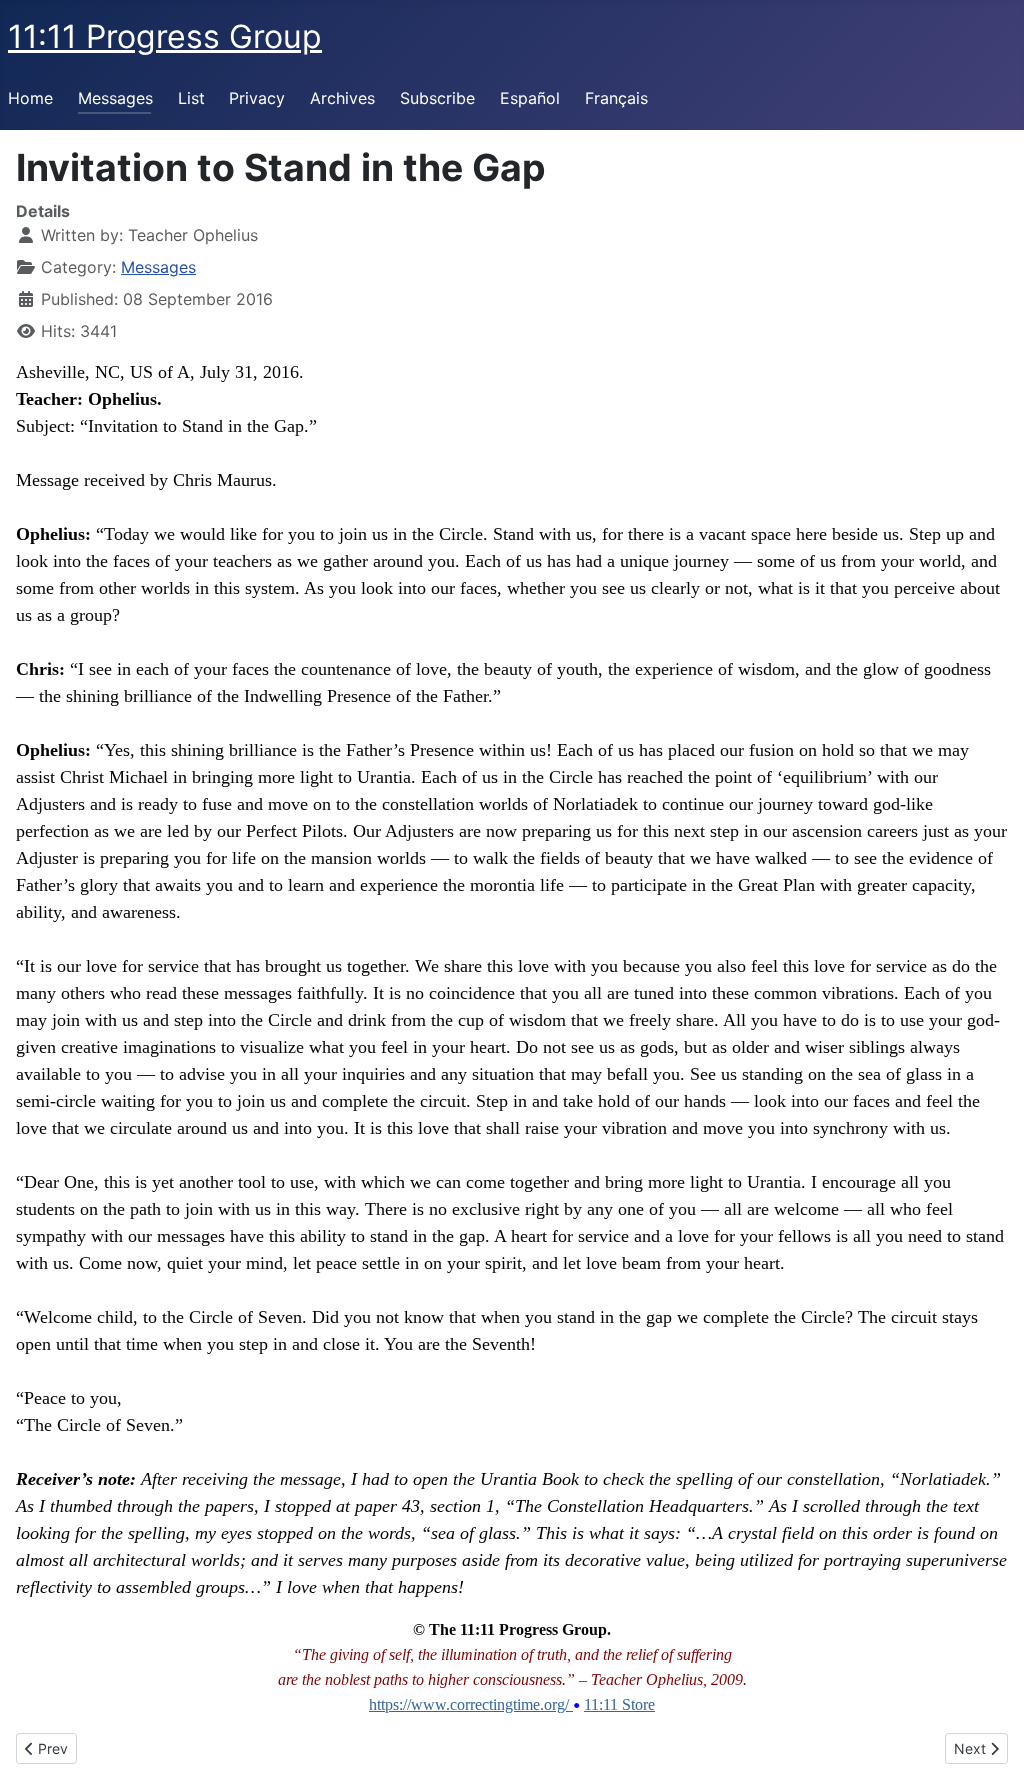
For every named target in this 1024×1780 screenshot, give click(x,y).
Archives (342, 98)
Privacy (257, 98)
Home (30, 98)
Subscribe (437, 98)
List (191, 98)
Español (530, 98)
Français (616, 98)
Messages (115, 98)
